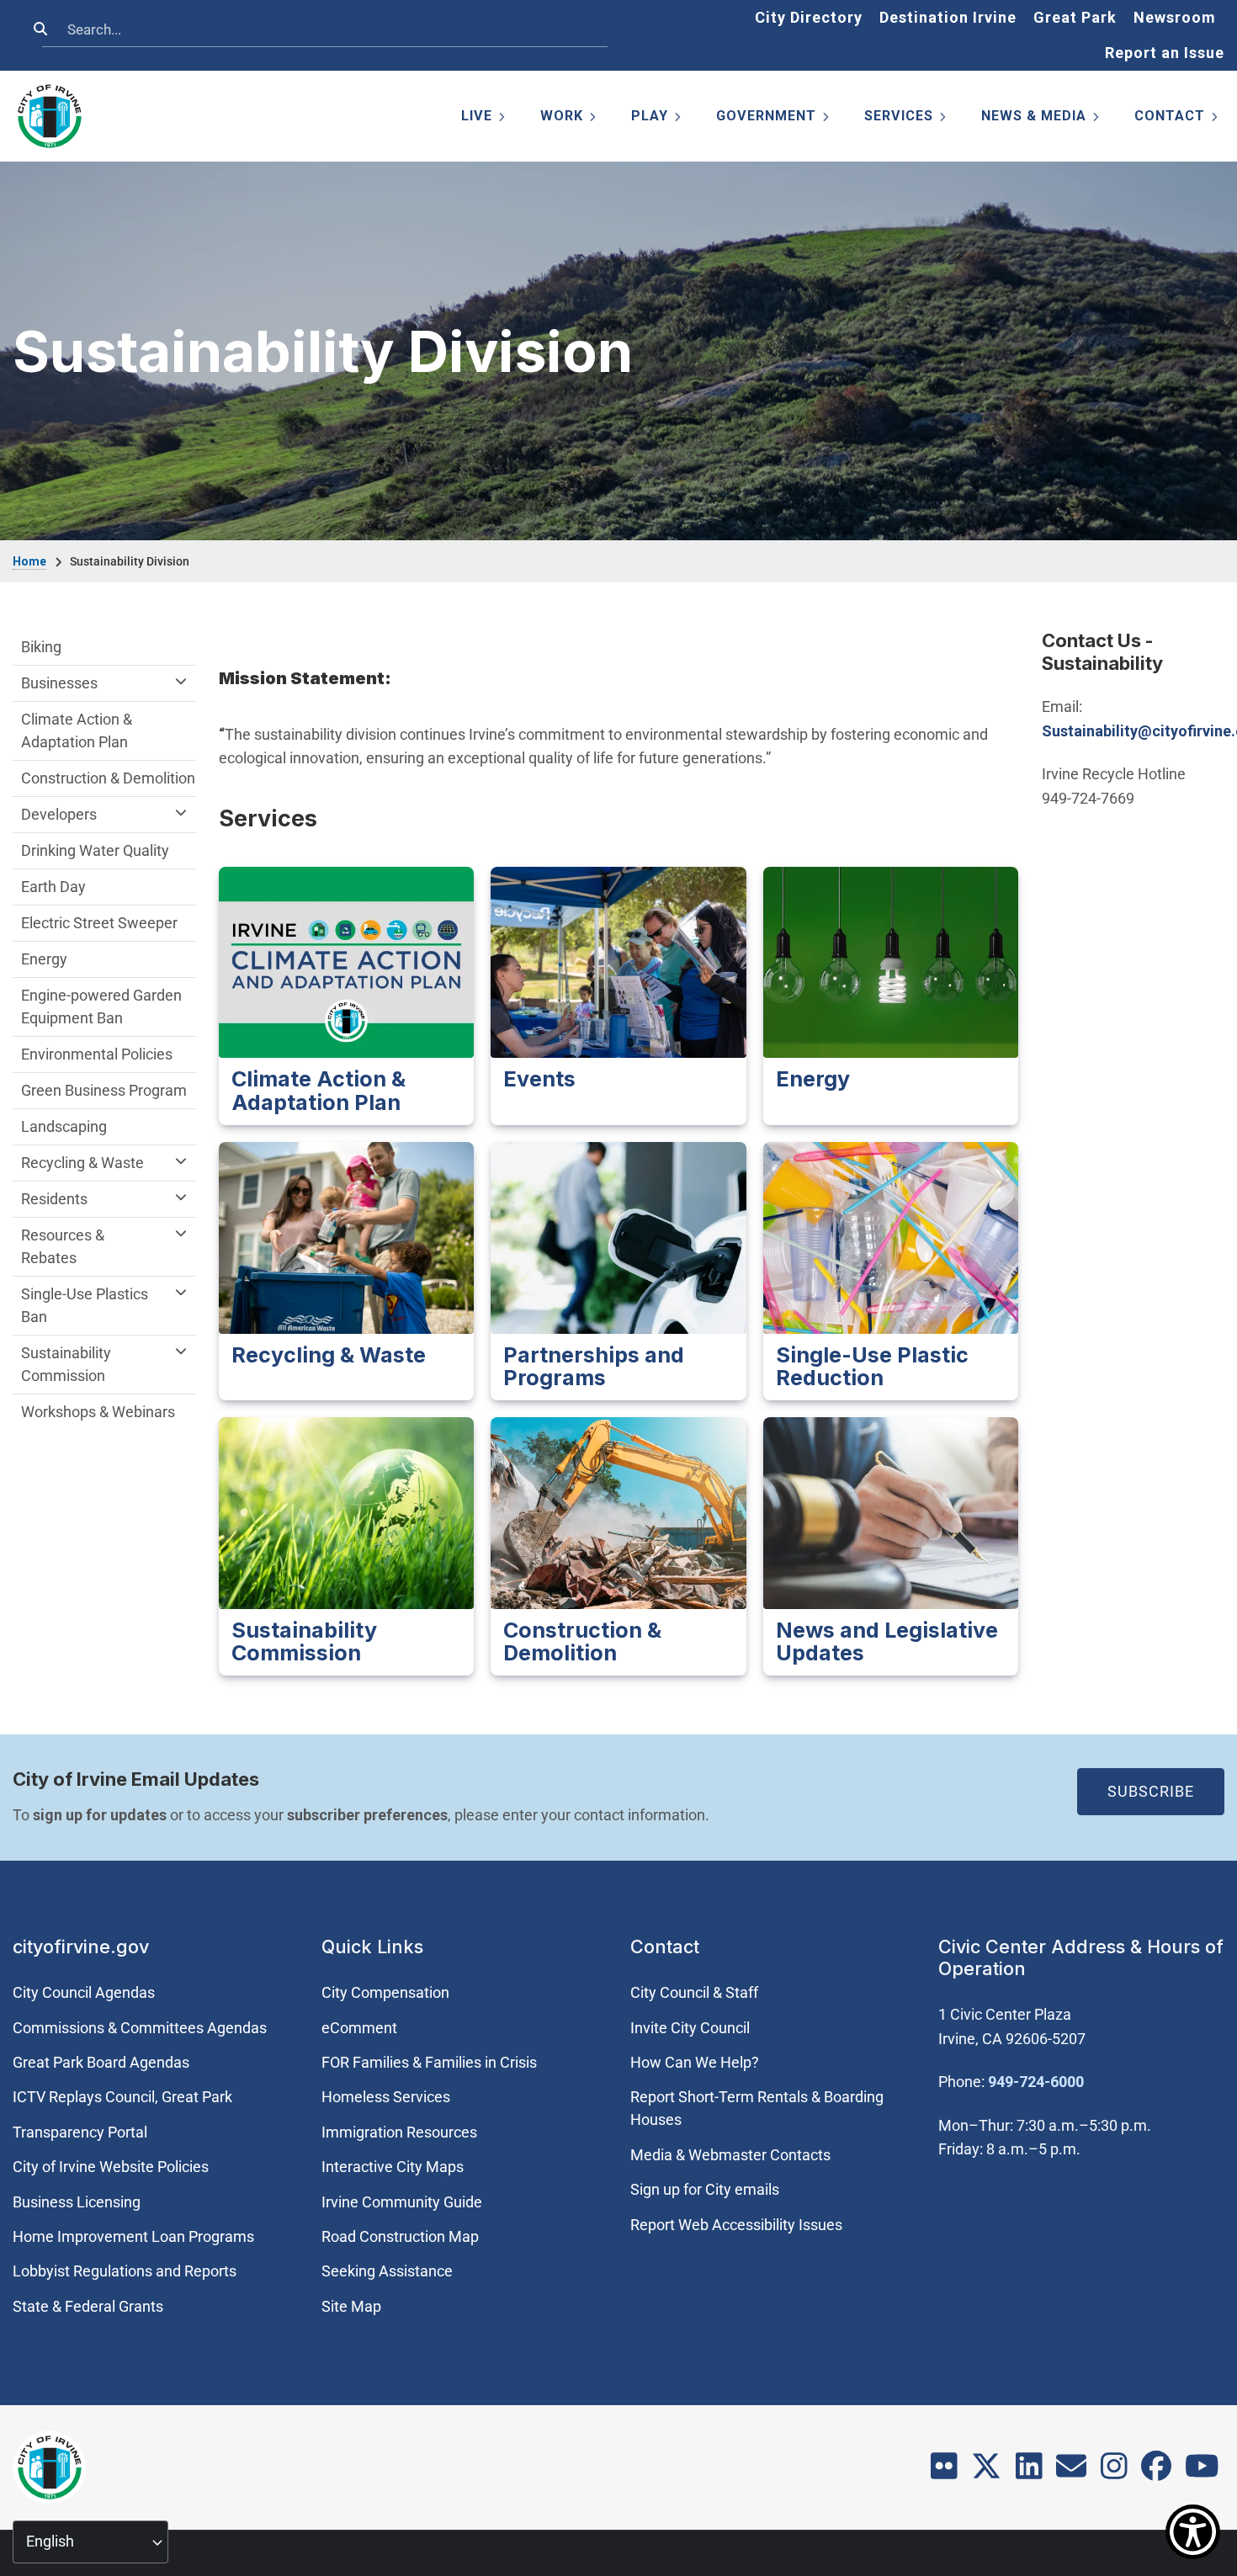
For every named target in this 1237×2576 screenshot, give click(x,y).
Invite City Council (690, 2028)
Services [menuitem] (906, 119)
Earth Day (53, 887)
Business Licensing (77, 2202)
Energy (44, 959)
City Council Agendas (84, 1992)
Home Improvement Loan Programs (133, 2236)
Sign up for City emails (705, 2189)
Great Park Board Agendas (101, 2062)
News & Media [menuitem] (1041, 119)
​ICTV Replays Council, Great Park (122, 2097)
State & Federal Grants (88, 2306)
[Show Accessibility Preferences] (1193, 2532)
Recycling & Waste (82, 1163)
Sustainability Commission (66, 1364)
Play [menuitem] (657, 119)
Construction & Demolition (108, 778)
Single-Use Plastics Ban (85, 1305)
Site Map (351, 2306)
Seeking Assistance (387, 2271)
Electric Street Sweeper (99, 923)
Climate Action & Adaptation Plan (77, 730)
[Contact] (1071, 2472)
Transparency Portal (80, 2132)
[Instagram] (1114, 2472)
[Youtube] (1202, 2472)
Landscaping (64, 1126)
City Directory (809, 17)
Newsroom (1175, 17)
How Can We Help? (695, 2062)
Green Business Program (104, 1090)
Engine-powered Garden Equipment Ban (101, 1006)
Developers (59, 814)
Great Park (1075, 17)
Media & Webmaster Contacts (730, 2155)
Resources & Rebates (63, 1246)
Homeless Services (386, 2097)
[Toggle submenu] (181, 681)
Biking (41, 647)
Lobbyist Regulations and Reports (125, 2271)
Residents (54, 1199)
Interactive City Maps (393, 2167)
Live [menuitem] (484, 119)
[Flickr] (944, 2472)
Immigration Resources (399, 2132)
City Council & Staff (694, 1992)
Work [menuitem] (569, 119)
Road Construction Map (400, 2236)
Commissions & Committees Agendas (140, 2028)
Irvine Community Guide (402, 2202)
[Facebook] (1156, 2472)
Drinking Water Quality (95, 850)
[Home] (50, 116)
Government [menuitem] (774, 119)
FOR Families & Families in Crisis (429, 2062)
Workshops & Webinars (98, 1412)
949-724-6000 (1036, 2082)
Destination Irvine (948, 17)
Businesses (59, 683)
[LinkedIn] (1029, 2472)
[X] (986, 2472)
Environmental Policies (97, 1054)
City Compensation (385, 1992)
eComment (359, 2028)
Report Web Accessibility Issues (736, 2225)
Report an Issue (1165, 53)
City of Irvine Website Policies (111, 2167)
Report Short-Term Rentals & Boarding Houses (757, 2108)
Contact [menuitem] (1177, 119)
